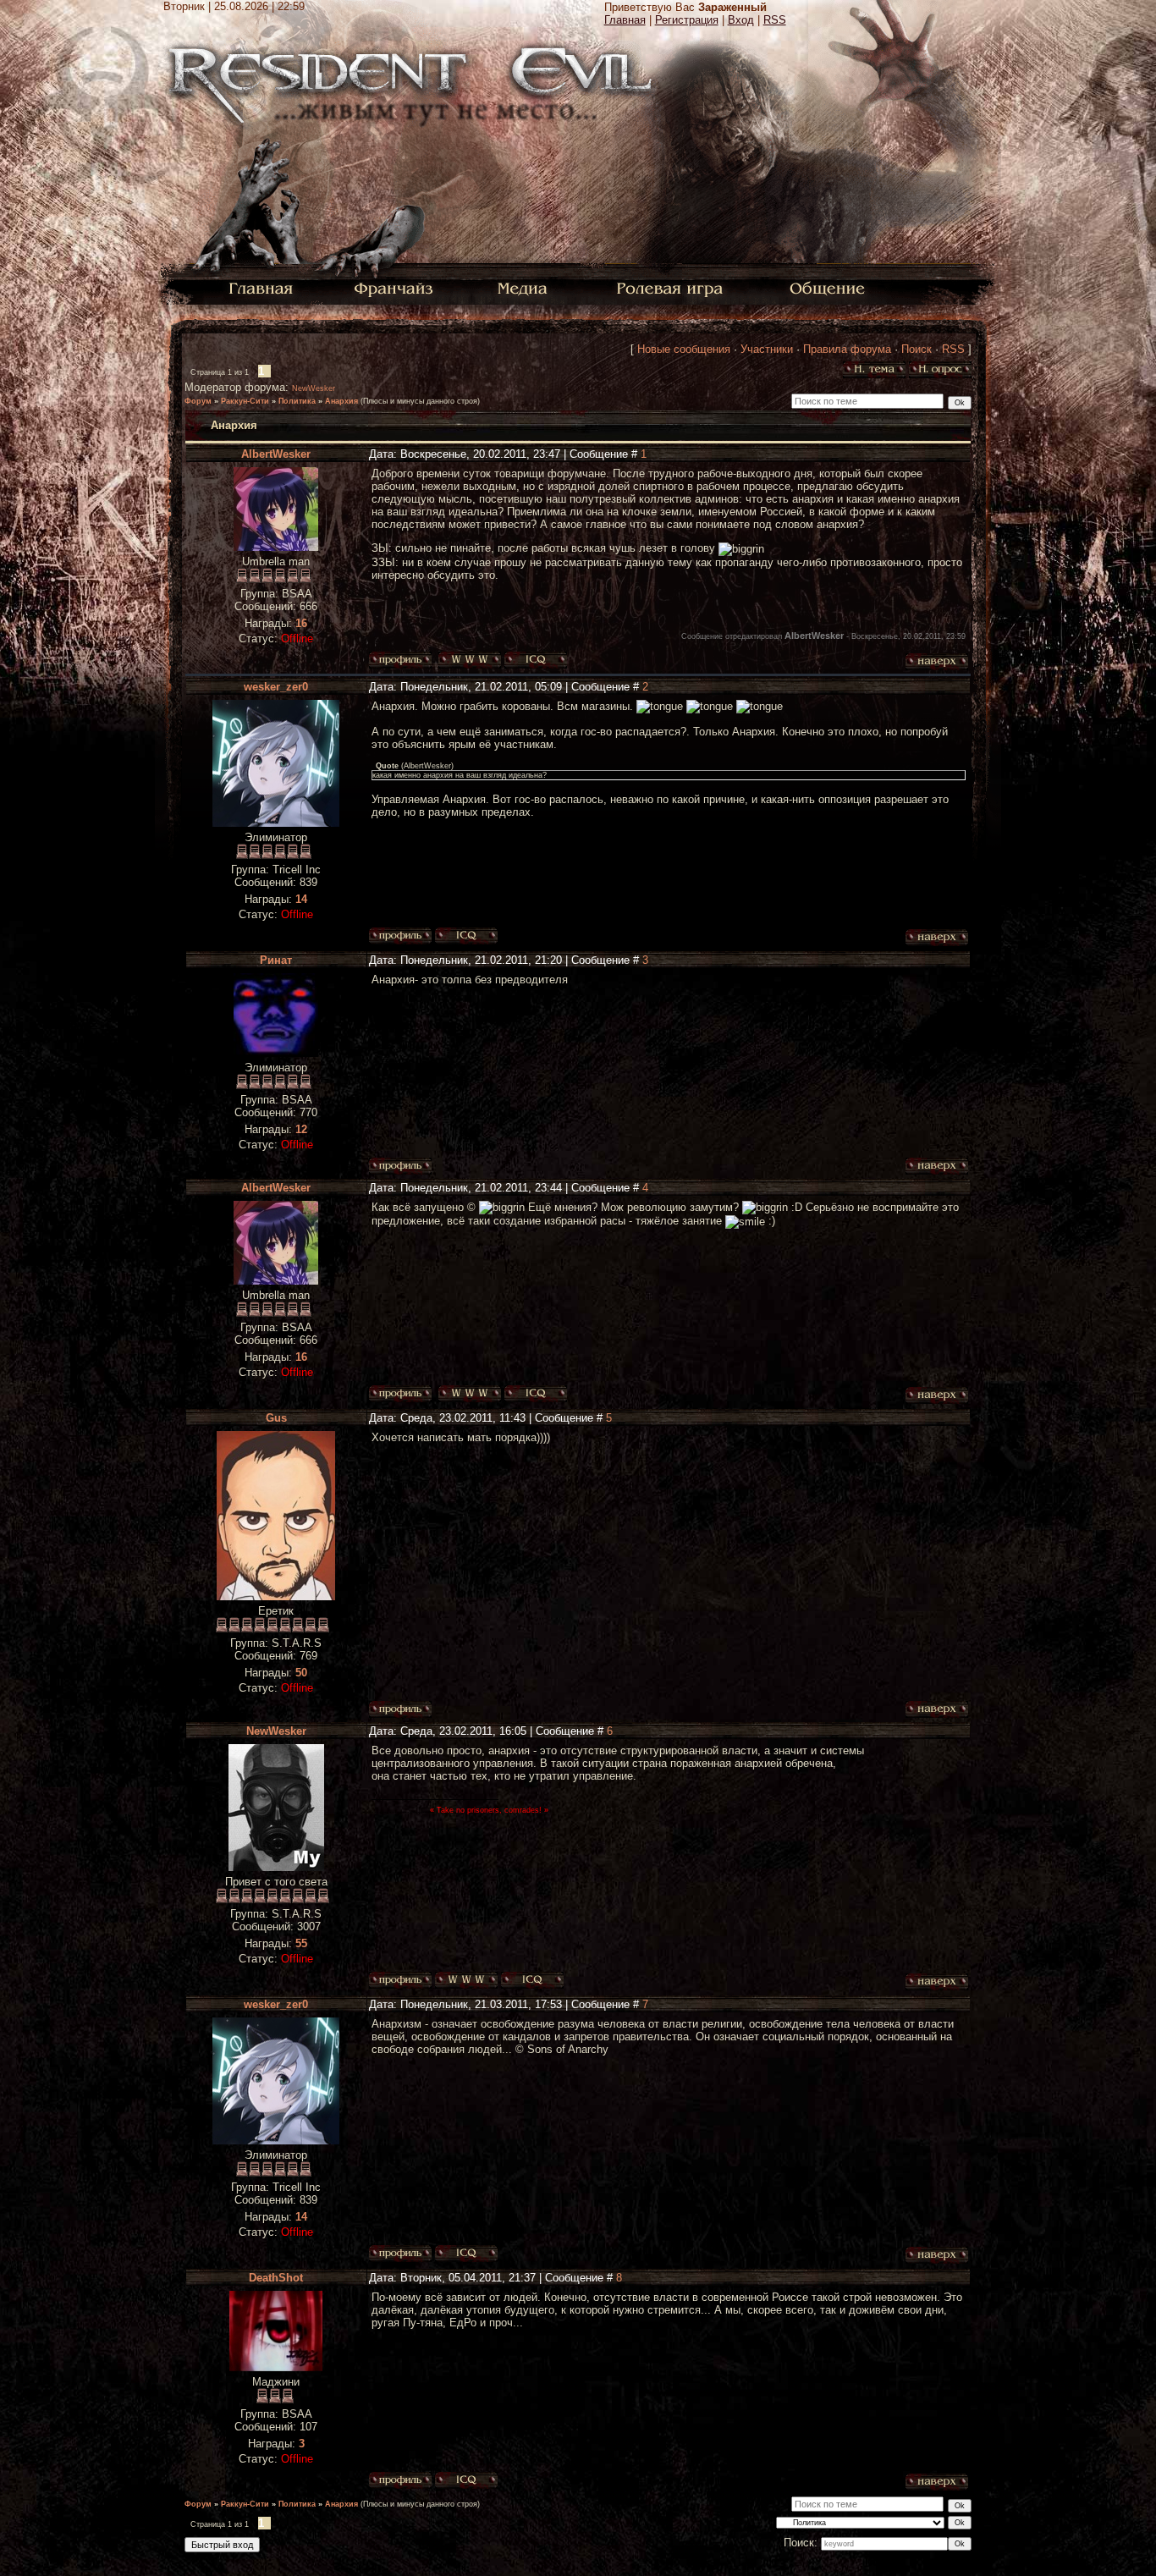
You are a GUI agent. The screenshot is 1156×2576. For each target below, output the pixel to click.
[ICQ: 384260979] (466, 936)
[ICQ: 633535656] (536, 660)
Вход (741, 20)
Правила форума (847, 349)
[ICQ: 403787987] (532, 1980)
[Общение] (828, 287)
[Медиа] (524, 287)
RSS (775, 20)
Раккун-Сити (245, 401)
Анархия (341, 401)
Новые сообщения (684, 349)
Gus (276, 1418)
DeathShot (276, 2278)
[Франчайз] (393, 287)
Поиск (917, 349)
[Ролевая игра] (672, 287)
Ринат (276, 960)
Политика (297, 401)
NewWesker (314, 388)
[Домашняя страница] (470, 660)
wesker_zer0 (276, 687)
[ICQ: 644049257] (466, 2480)
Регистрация (687, 20)
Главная (625, 20)
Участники (767, 349)
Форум (198, 401)
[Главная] (261, 287)
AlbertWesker (276, 454)
